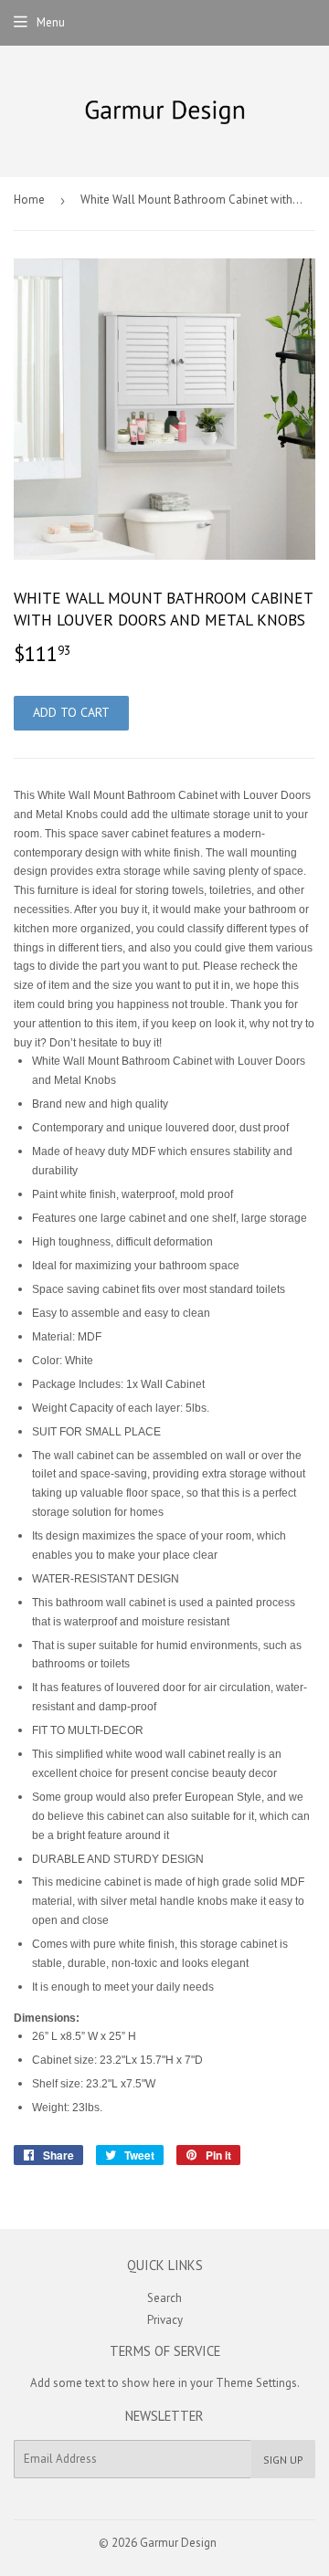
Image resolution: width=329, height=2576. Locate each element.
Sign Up (283, 2460)
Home (29, 200)
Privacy (165, 2320)
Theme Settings (256, 2383)
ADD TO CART (71, 712)
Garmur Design (178, 2543)
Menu (51, 22)
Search (164, 2298)
